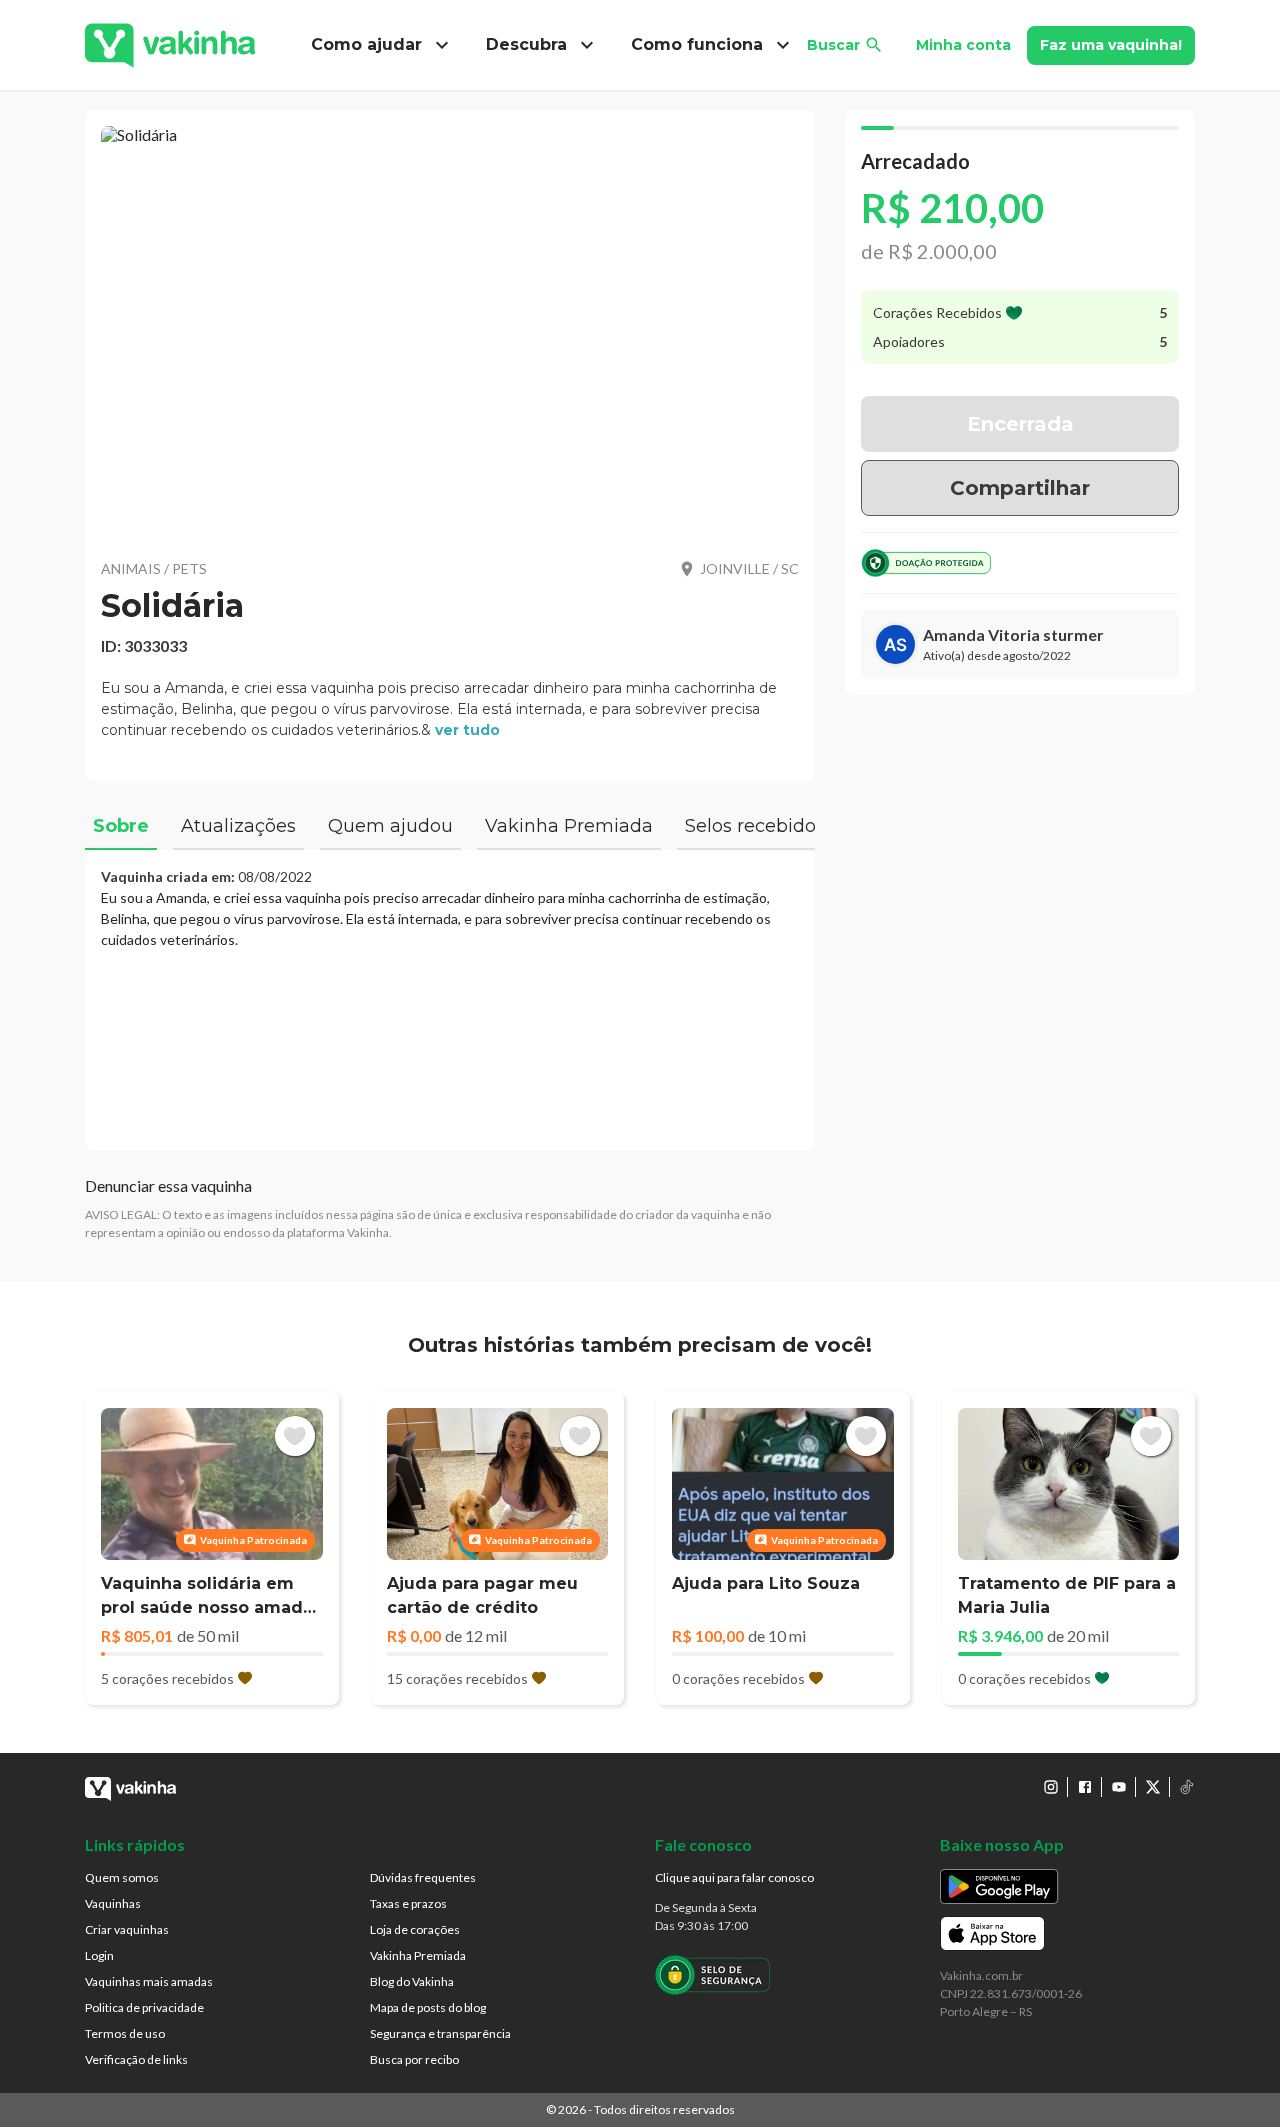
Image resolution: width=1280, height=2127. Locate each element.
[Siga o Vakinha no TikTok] (1187, 1787)
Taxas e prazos (408, 1903)
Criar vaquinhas (127, 1929)
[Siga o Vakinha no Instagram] (1051, 1787)
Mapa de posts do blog (428, 2007)
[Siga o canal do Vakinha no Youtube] (1119, 1787)
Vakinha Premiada (418, 1955)
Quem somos (122, 1877)
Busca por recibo (414, 2059)
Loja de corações (415, 1929)
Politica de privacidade (144, 2007)
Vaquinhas (113, 1903)
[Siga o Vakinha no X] (1153, 1787)
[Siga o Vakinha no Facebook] (1085, 1787)
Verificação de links (136, 2059)
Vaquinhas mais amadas (149, 1981)
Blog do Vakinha (412, 1981)
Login (99, 1955)
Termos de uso (125, 2033)
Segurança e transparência (440, 2033)
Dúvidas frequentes (423, 1877)
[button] (450, 330)
